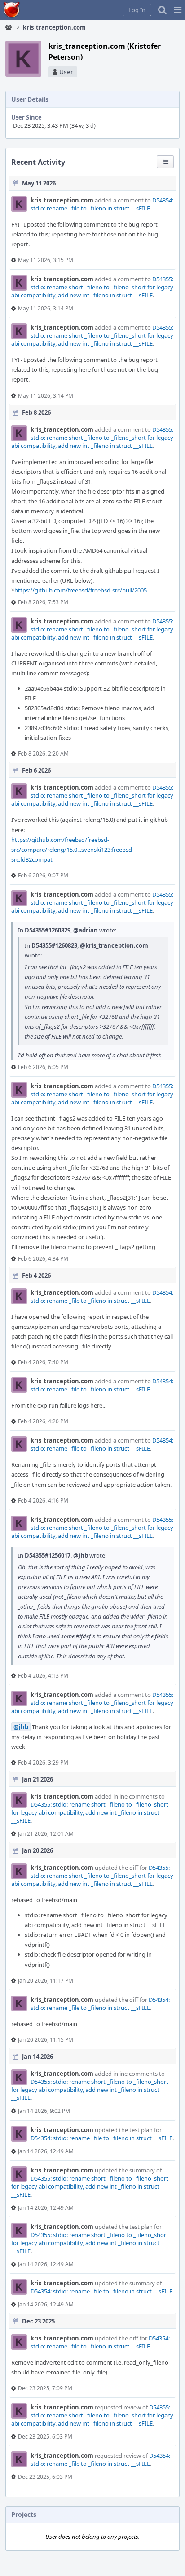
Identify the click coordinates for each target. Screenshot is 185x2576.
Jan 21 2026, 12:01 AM (46, 1834)
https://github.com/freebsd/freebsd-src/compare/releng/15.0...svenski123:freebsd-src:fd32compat (73, 850)
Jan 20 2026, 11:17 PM (46, 1981)
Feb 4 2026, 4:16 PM (43, 1501)
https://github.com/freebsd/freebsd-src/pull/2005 (81, 590)
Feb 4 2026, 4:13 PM (43, 1676)
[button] (178, 10)
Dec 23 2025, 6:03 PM (45, 2436)
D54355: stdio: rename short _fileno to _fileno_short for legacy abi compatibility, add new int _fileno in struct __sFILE (92, 287)
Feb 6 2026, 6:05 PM (43, 1067)
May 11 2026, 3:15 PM (46, 260)
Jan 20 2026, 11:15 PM (46, 2040)
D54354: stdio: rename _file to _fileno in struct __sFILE (102, 204)
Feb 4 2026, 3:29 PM (43, 1762)
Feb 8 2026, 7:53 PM (43, 602)
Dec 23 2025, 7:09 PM (45, 2388)
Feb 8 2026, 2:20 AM (43, 753)
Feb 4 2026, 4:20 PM (43, 1421)
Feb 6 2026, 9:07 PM (43, 875)
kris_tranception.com (62, 200)
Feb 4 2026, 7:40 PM (43, 1362)
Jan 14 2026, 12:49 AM (46, 2151)
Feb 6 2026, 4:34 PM (43, 1259)
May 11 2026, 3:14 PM (46, 308)
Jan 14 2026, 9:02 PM (44, 2111)
